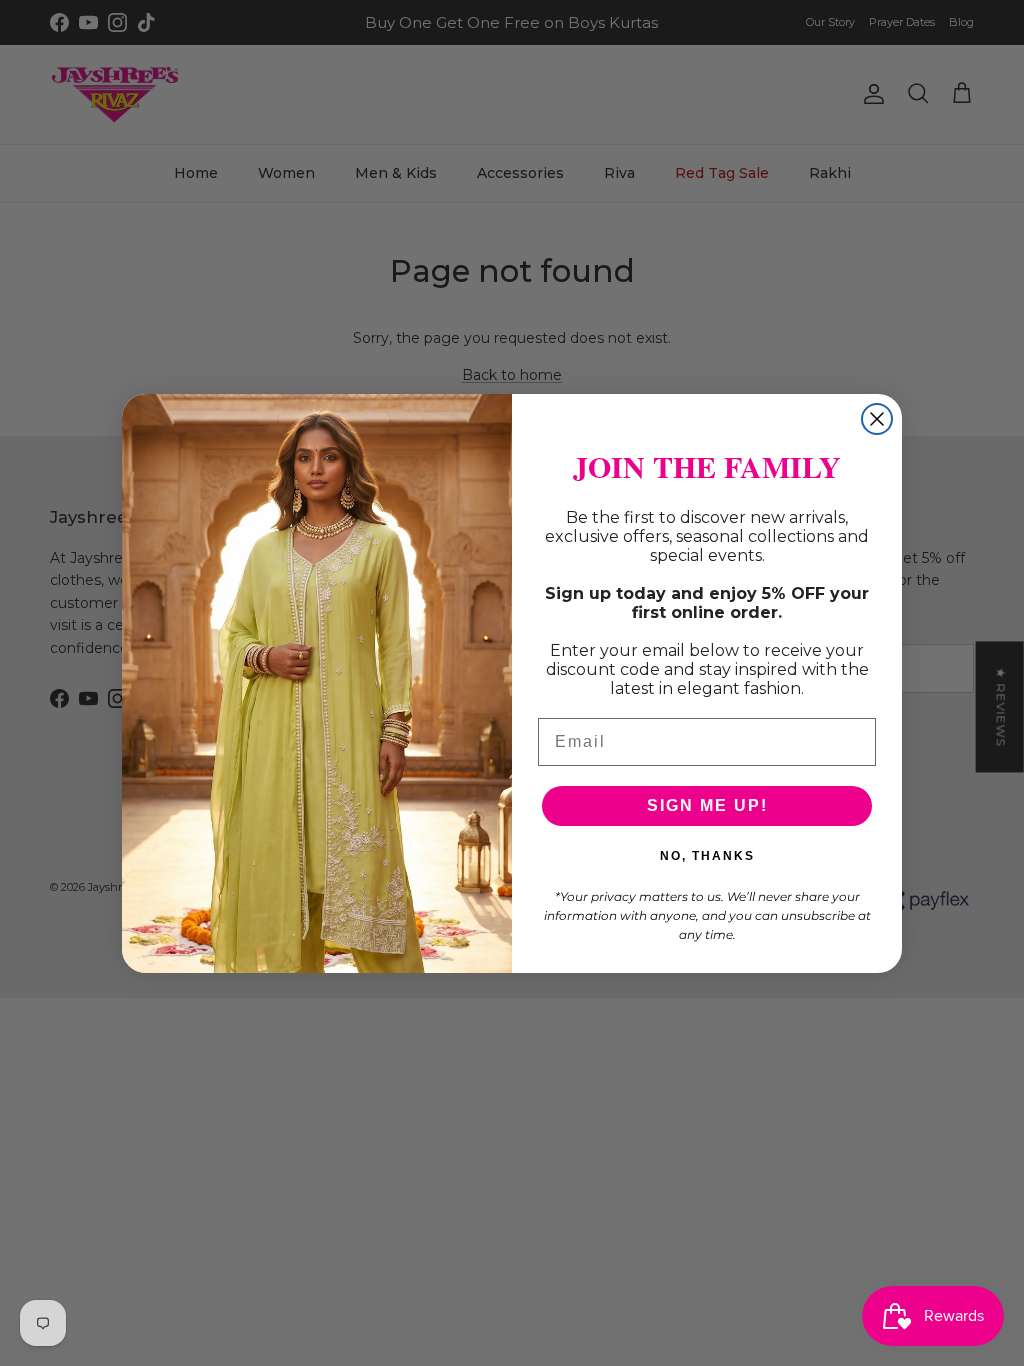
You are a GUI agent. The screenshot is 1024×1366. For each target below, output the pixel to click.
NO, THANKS (707, 856)
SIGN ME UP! (707, 805)
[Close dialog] (877, 419)
